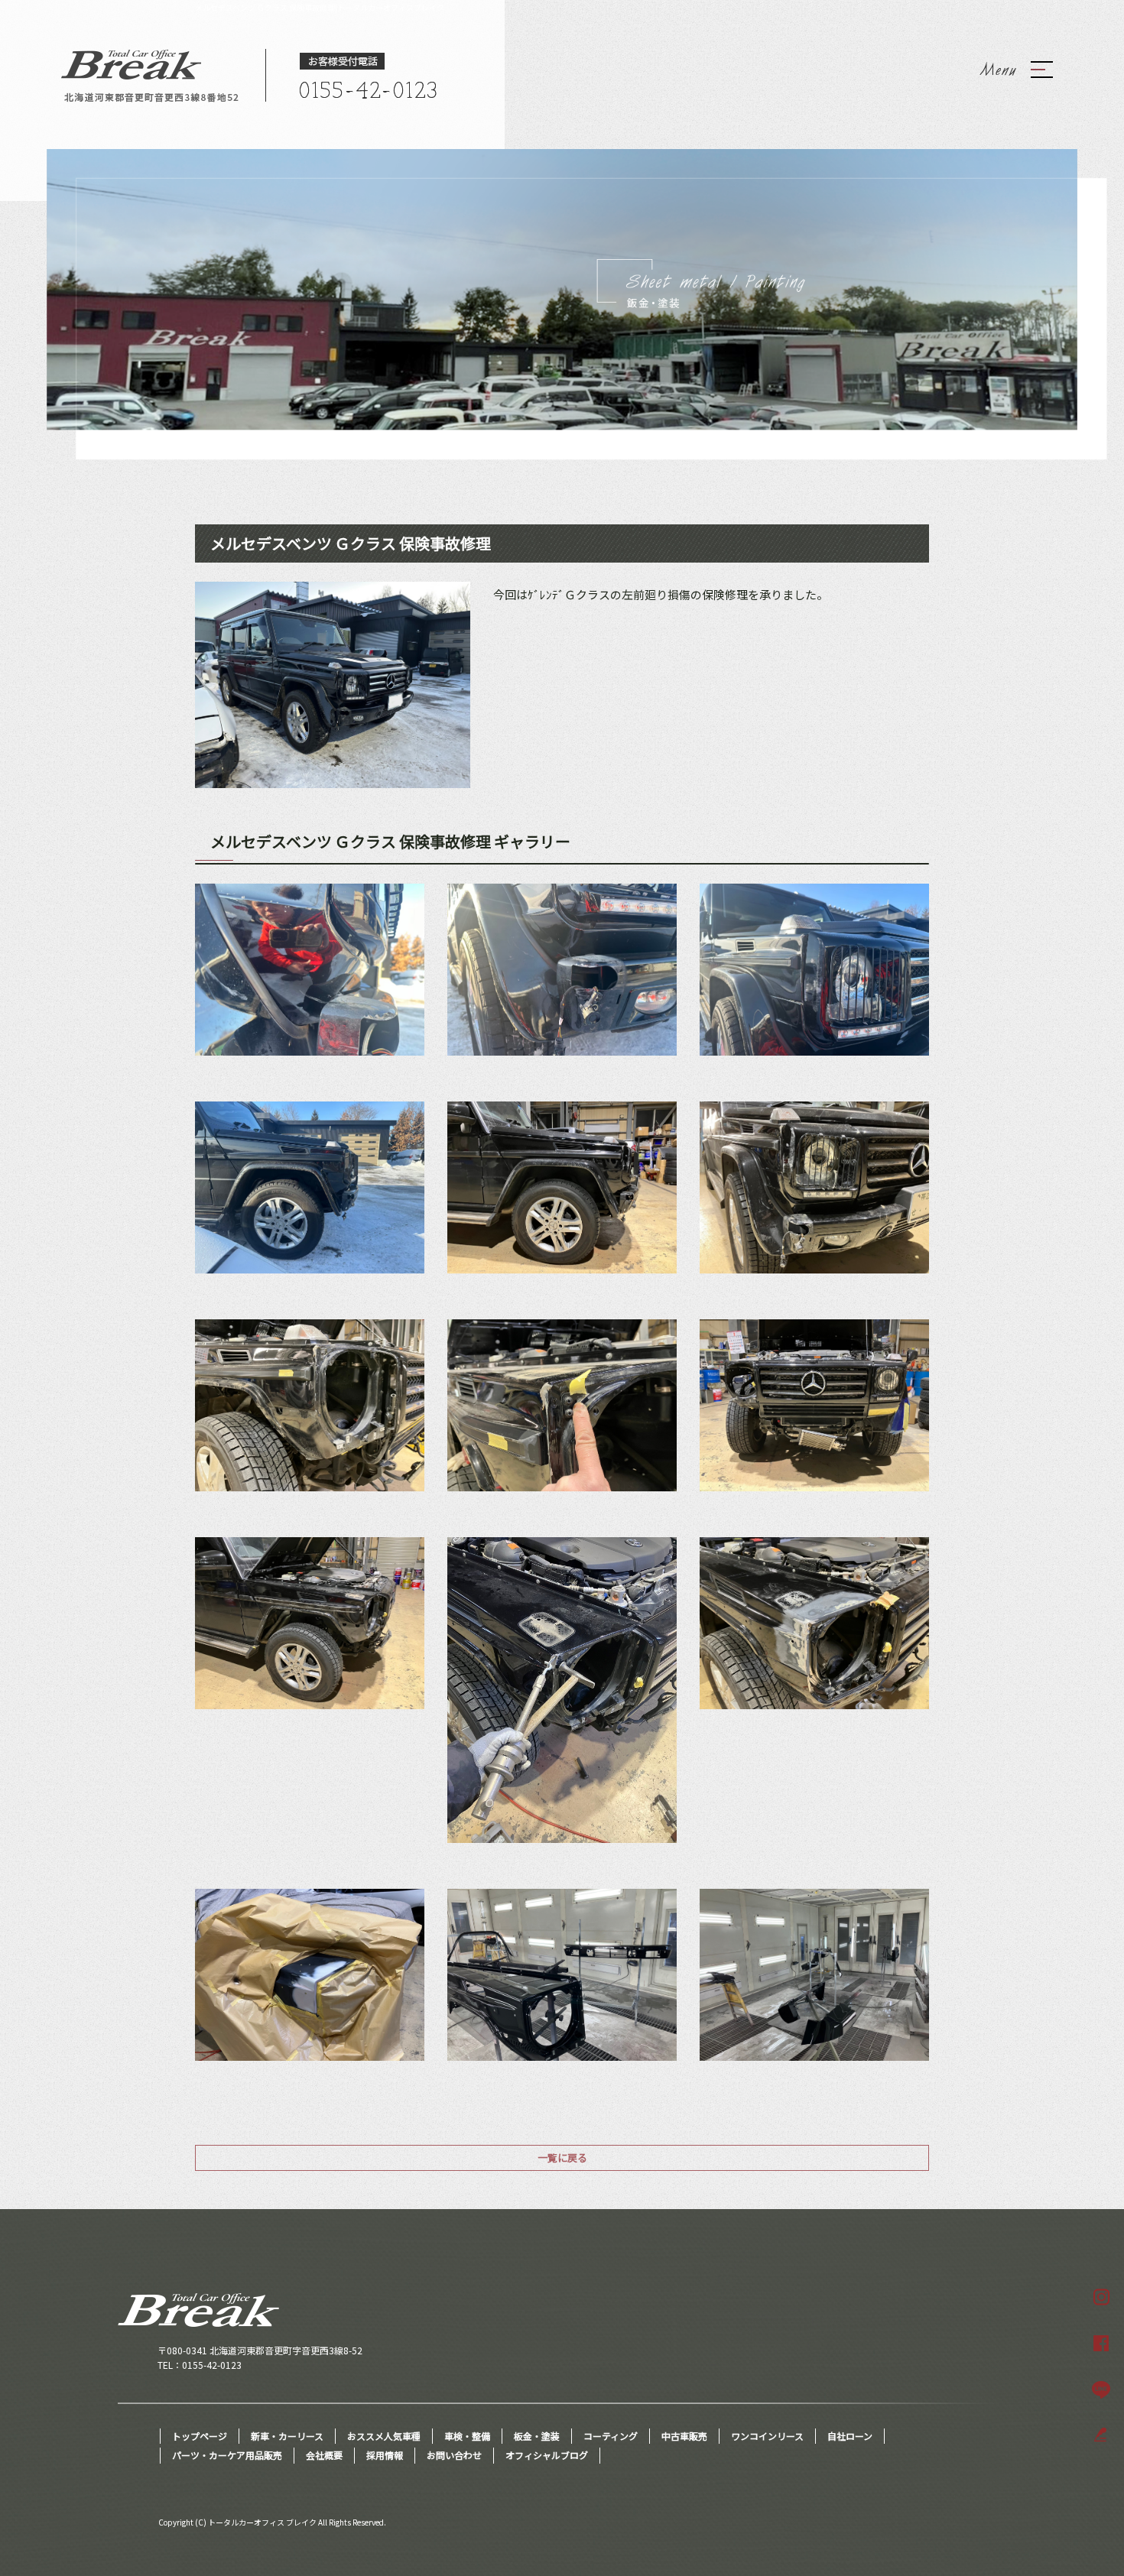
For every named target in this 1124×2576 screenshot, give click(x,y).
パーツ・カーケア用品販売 (227, 2455)
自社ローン (850, 2436)
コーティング (611, 2436)
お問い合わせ (454, 2455)
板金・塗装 (537, 2436)
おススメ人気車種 (384, 2436)
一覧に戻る (562, 2157)
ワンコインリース (767, 2436)
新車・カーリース (287, 2436)
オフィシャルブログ (547, 2455)
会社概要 (324, 2455)
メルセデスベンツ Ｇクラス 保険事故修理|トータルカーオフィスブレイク (320, 7)
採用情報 (385, 2455)
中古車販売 (684, 2436)
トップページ (200, 2436)
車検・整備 (467, 2436)
